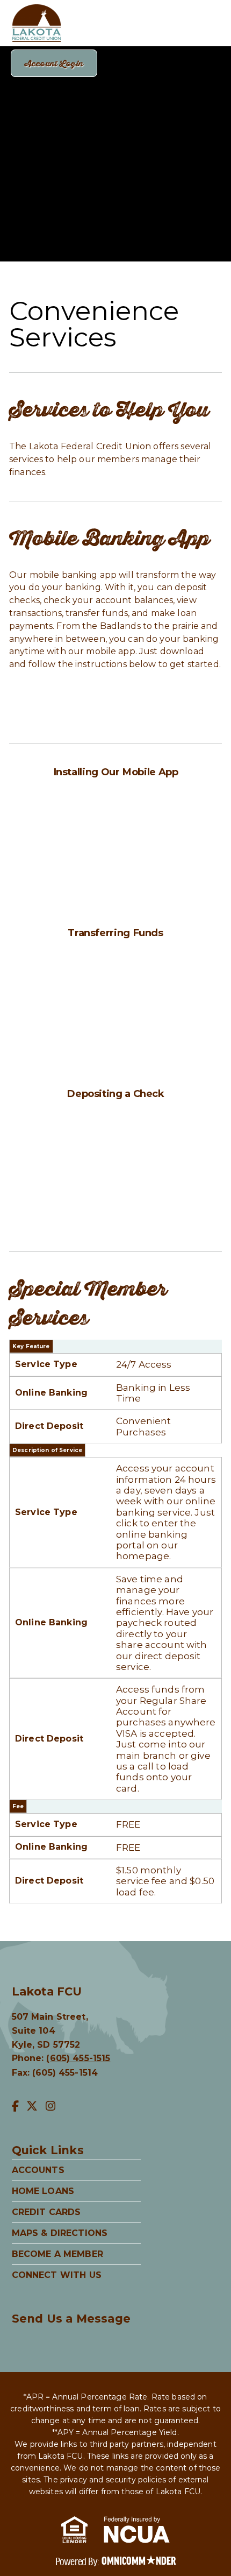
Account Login (54, 63)
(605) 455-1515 (78, 2058)
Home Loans (43, 2191)
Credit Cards (46, 2212)
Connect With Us (57, 2275)
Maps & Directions (60, 2233)
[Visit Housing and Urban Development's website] (74, 2532)
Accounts (38, 2170)
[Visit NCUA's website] (137, 2532)
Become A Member (57, 2254)
